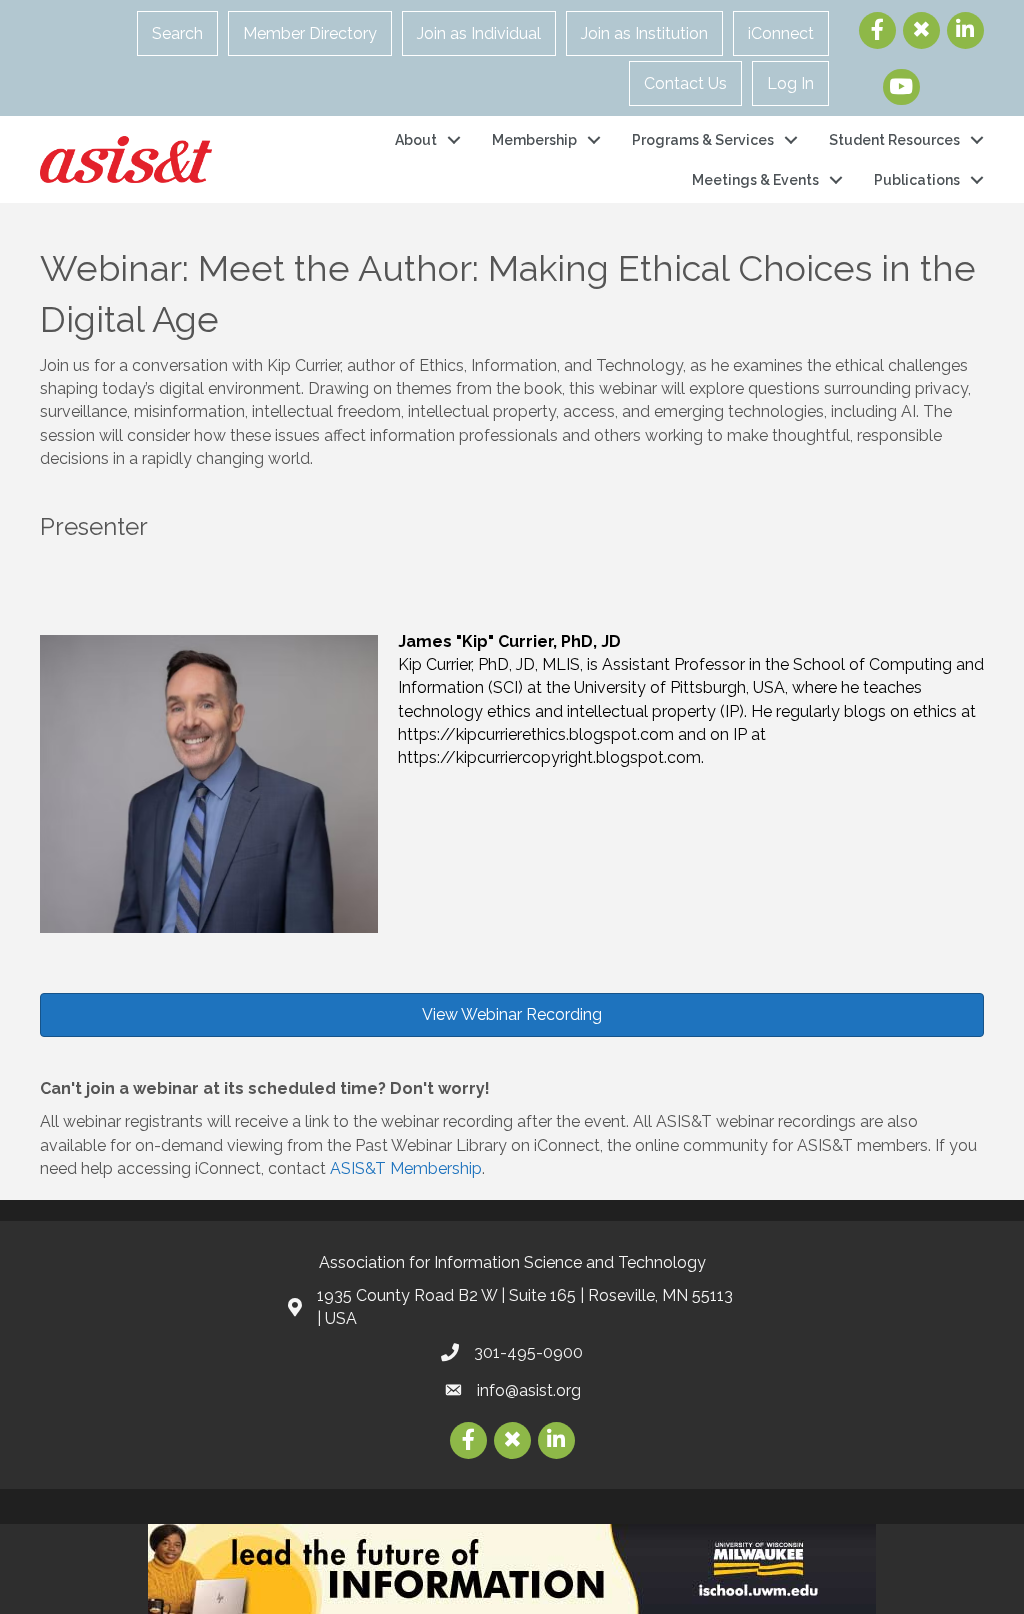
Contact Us (685, 83)
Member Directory (310, 33)
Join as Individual (479, 33)
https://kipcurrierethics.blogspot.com (536, 734)
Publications (917, 180)
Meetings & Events (755, 180)
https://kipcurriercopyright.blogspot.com (549, 757)
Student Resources (894, 140)
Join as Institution (644, 33)
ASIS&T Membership (406, 1168)
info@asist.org (529, 1390)
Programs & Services (703, 140)
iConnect (781, 33)
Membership (534, 140)
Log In (790, 83)
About (416, 140)
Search (177, 33)
